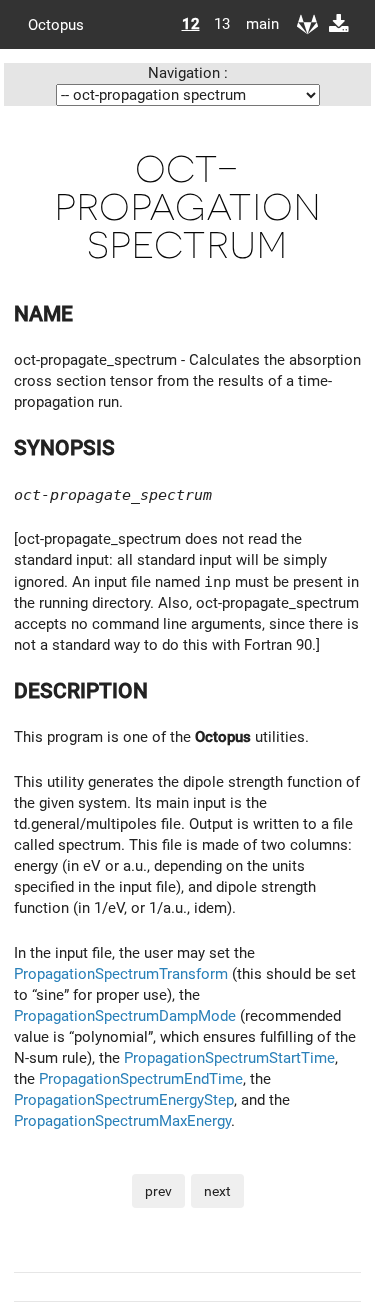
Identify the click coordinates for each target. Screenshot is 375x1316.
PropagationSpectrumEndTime (141, 1079)
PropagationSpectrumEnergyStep (124, 1100)
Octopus (56, 24)
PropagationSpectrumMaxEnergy (122, 1121)
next (217, 1191)
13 (222, 24)
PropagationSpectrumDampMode (125, 1016)
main (255, 24)
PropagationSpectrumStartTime (229, 1058)
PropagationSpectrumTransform (121, 974)
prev (158, 1191)
